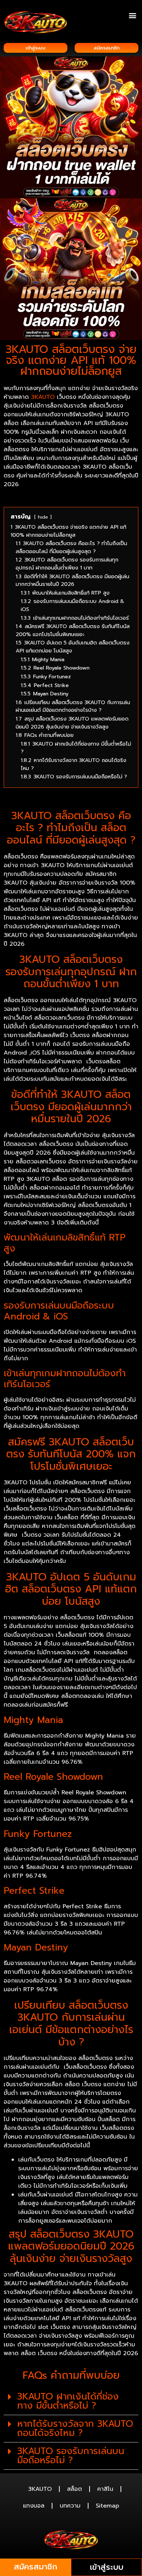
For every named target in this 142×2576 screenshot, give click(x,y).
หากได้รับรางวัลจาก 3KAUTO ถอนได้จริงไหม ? (75, 2428)
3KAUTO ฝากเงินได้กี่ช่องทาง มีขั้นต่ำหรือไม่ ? (68, 2401)
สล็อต (74, 2489)
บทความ (70, 2506)
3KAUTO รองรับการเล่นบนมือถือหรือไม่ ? (71, 2456)
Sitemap (107, 2506)
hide (43, 517)
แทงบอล (34, 2506)
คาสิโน (105, 2489)
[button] (132, 15)
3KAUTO (43, 397)
